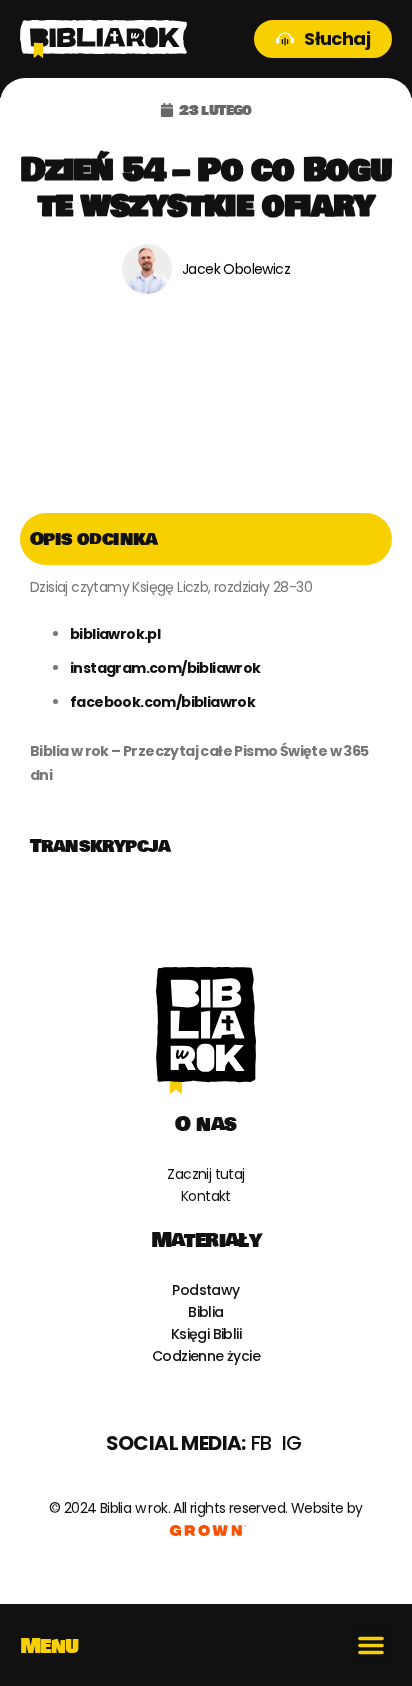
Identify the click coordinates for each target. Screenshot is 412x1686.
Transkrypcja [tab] (100, 846)
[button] (371, 1645)
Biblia (205, 1312)
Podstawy (205, 1290)
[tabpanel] (206, 692)
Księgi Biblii (206, 1334)
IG (292, 1443)
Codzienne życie (206, 1356)
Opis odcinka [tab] (94, 539)
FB (261, 1443)
